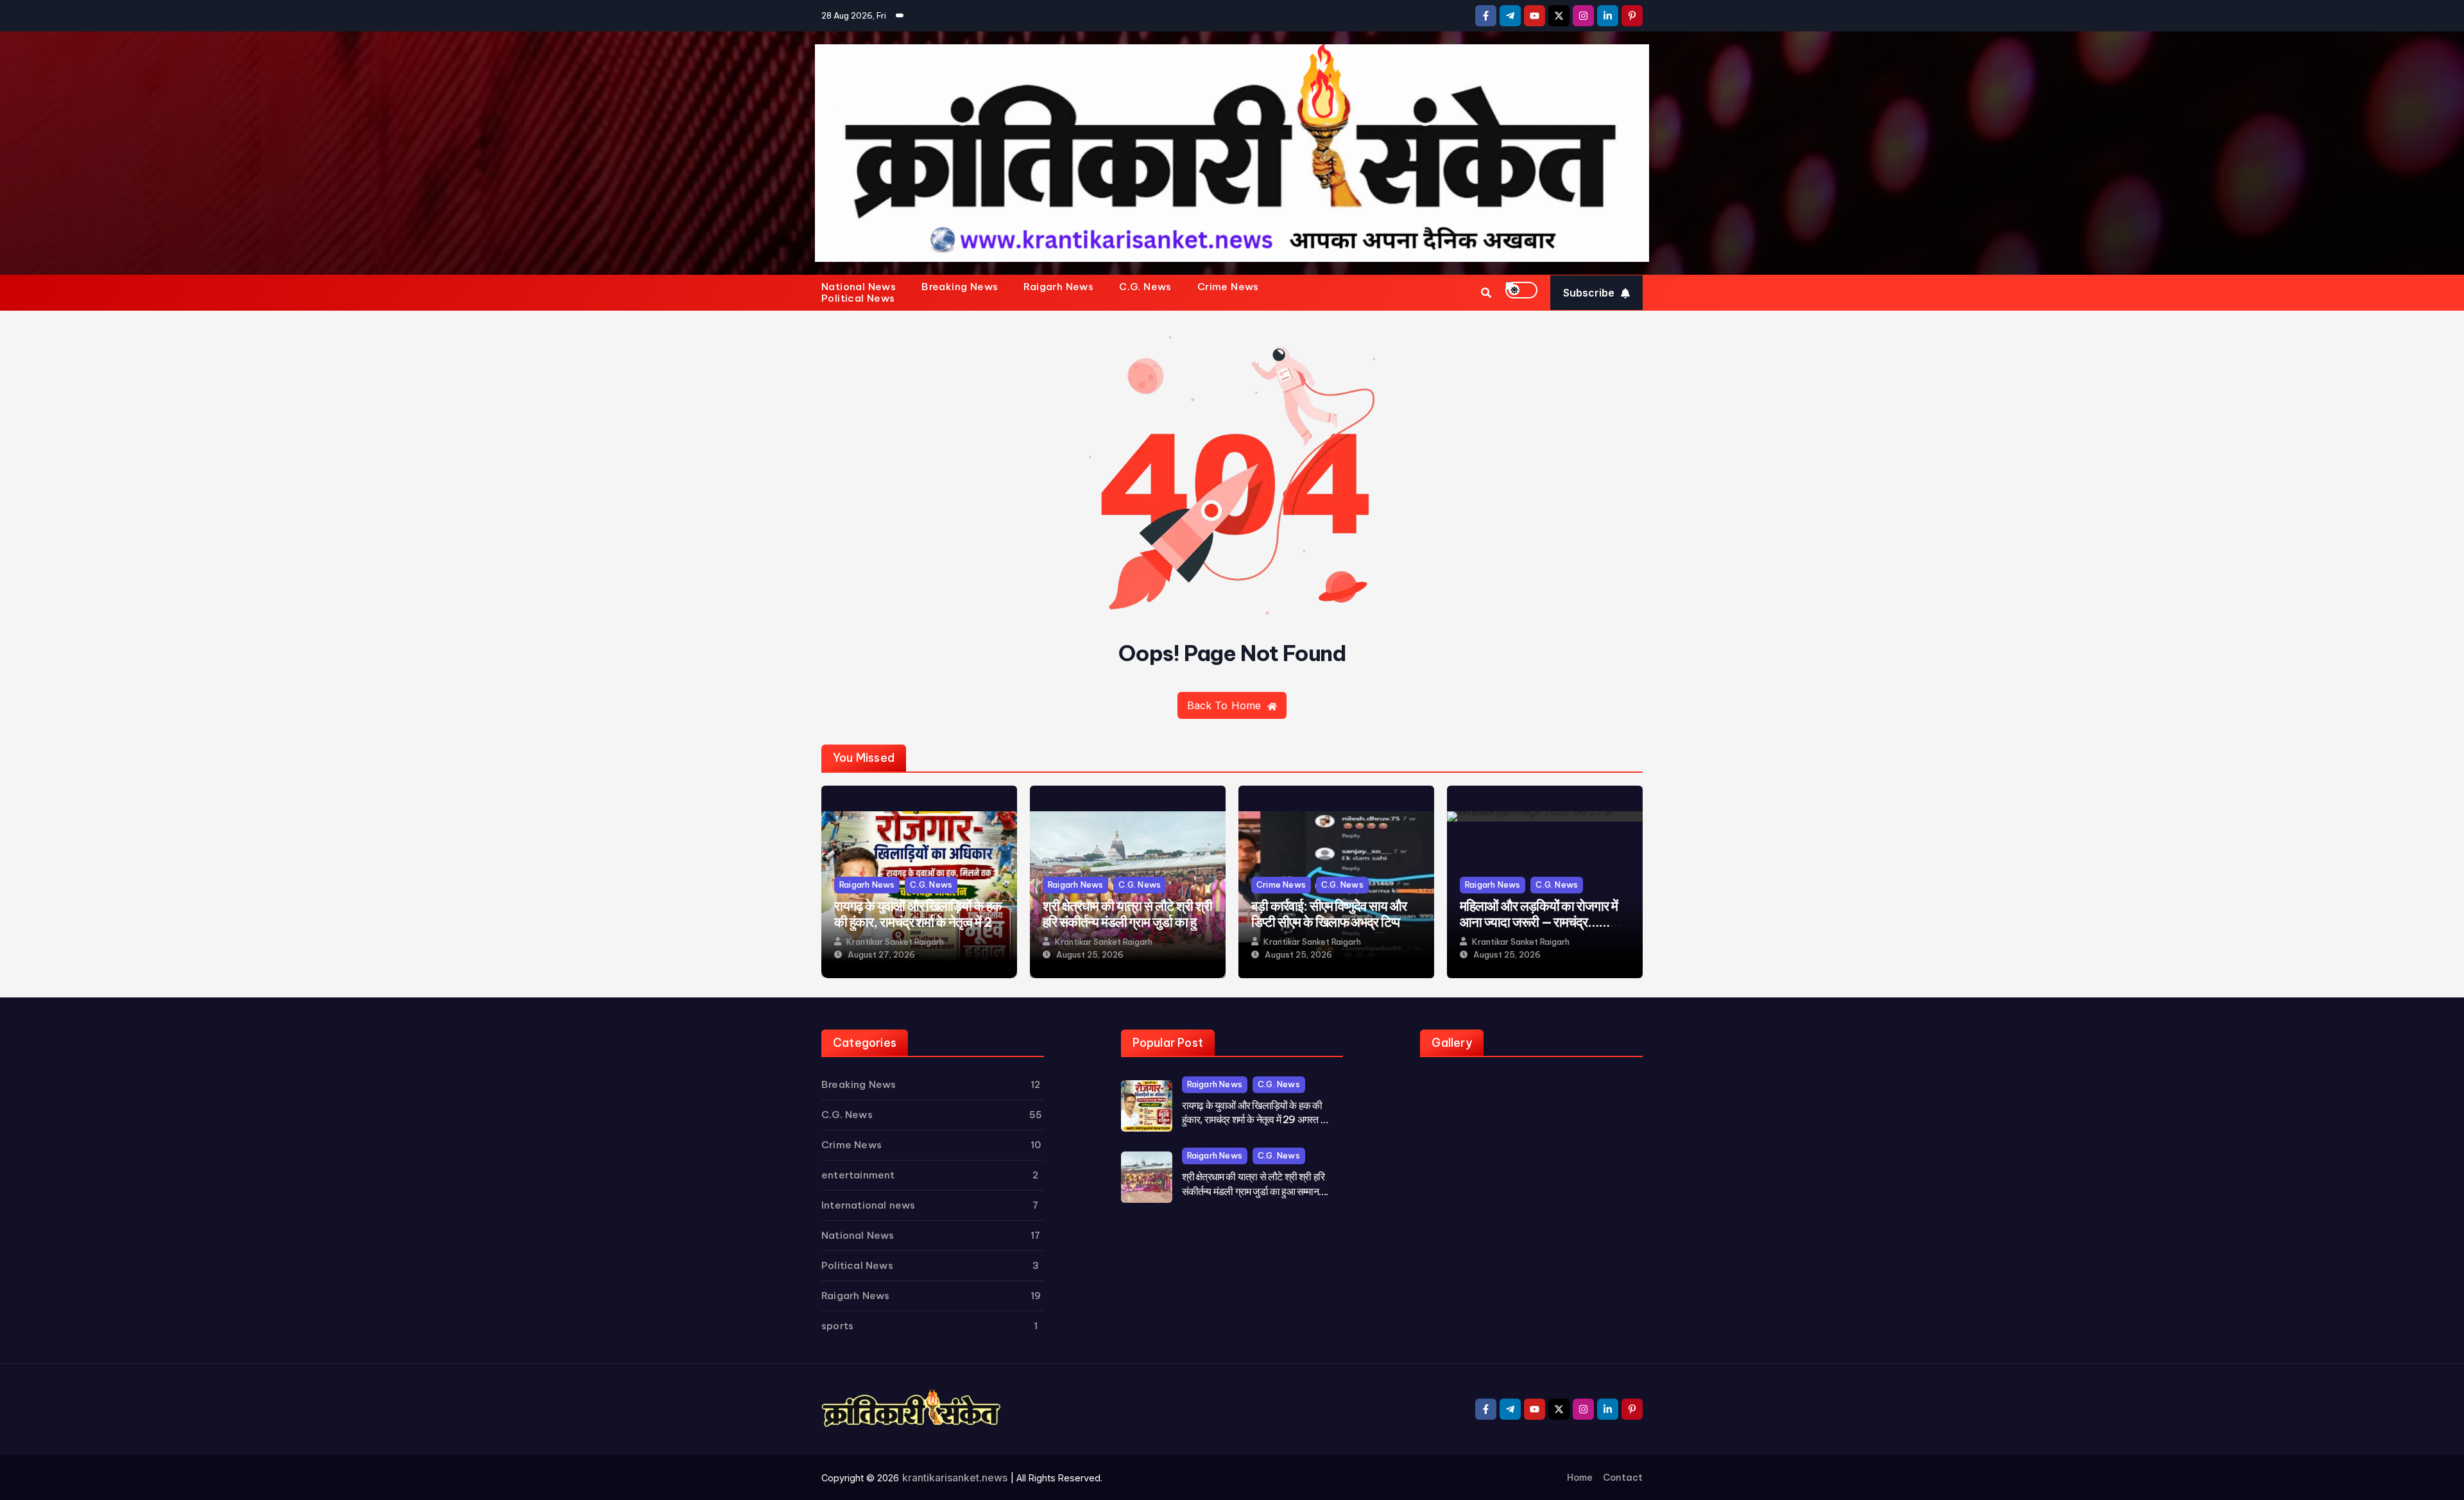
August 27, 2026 (881, 955)
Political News (858, 298)
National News (859, 287)
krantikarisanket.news (955, 1478)
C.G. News (1145, 287)
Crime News (1228, 287)
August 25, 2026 (1090, 955)
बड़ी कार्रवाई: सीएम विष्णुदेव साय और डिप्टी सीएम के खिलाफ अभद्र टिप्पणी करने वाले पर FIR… (1331, 922)
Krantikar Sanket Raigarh (895, 942)
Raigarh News (1058, 287)
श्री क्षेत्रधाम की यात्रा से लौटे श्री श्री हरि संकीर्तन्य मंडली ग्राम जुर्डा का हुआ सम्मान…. (1127, 922)
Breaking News (960, 287)
